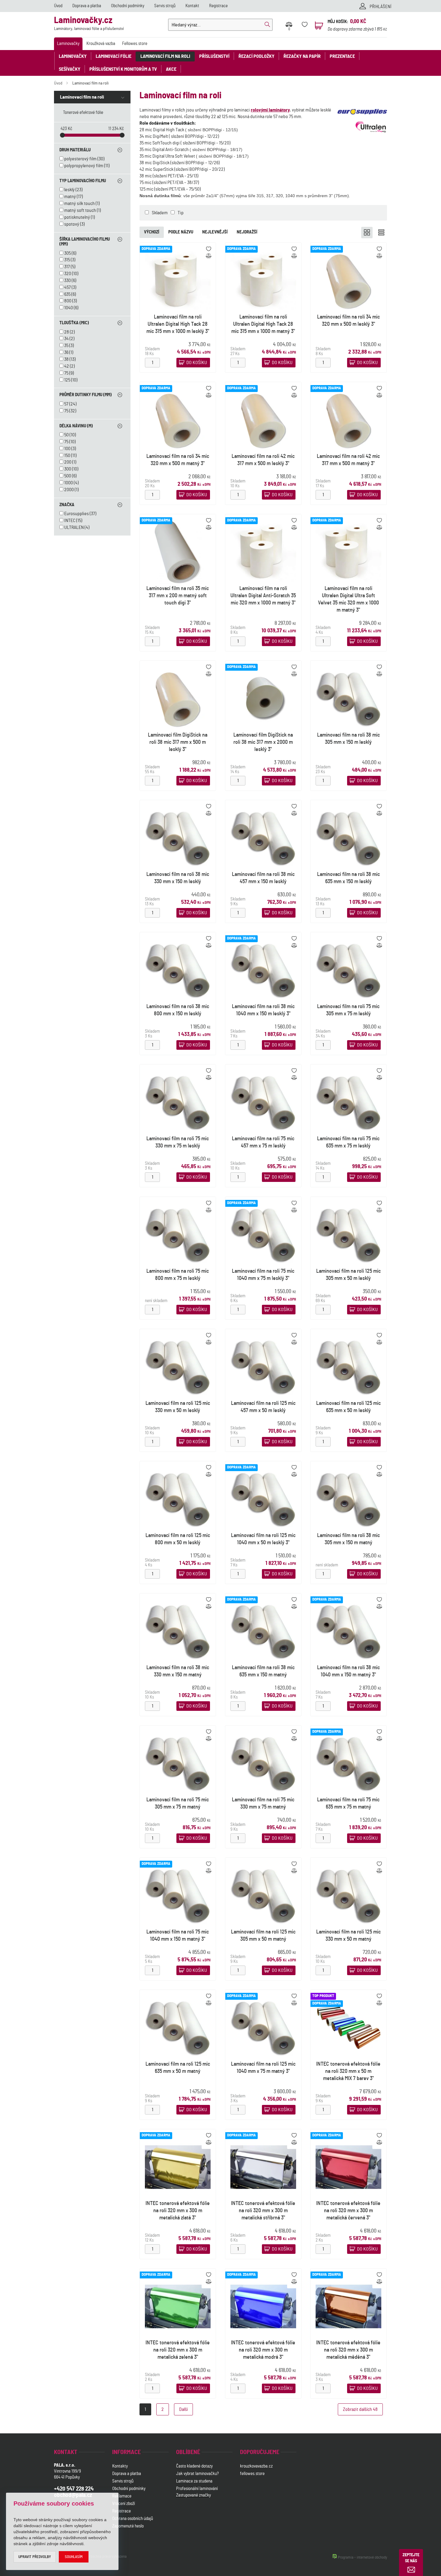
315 (67, 260)
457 (67, 287)
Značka (67, 505)
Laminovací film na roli (165, 56)
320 (68, 274)
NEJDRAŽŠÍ (247, 232)
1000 (69, 483)
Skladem (160, 213)
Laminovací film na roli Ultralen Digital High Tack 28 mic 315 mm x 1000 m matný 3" (263, 324)
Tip (181, 213)
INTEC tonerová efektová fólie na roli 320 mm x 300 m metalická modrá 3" (263, 2350)
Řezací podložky (256, 56)
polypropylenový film (84, 166)
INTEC (70, 521)
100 (67, 449)
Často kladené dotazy (194, 2466)
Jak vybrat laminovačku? (197, 2474)
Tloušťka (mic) (74, 323)
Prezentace (342, 56)
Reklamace (122, 2496)
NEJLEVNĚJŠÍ (215, 232)
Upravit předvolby (35, 2557)
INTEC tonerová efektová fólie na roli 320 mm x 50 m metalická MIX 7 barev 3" (349, 2071)
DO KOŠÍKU (197, 363)
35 (66, 346)
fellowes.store (252, 2474)
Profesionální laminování (197, 2489)
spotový (72, 224)
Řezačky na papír (302, 56)
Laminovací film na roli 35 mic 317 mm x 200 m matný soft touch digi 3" (178, 596)
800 (68, 301)
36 (66, 352)
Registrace (218, 6)
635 (67, 294)
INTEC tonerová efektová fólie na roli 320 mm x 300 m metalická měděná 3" (349, 2350)
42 (67, 366)
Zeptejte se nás (411, 2558)
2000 (69, 490)
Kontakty (120, 2466)
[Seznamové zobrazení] (381, 233)
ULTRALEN (74, 527)
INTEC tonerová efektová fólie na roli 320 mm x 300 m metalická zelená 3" (178, 2350)
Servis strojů (165, 6)
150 (67, 456)
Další (183, 2409)
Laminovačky (68, 44)
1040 (69, 308)
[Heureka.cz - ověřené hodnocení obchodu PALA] (192, 2527)
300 (68, 469)
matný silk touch (79, 203)
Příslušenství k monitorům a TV (123, 69)
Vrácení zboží (124, 2504)
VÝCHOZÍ (152, 232)
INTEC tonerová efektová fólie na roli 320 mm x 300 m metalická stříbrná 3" (263, 2211)
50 (66, 435)
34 (66, 339)
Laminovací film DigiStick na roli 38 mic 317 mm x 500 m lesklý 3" (178, 742)
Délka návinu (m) (76, 426)
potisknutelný (77, 217)
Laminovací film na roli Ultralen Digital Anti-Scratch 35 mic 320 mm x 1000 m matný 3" (263, 596)
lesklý (69, 190)
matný (70, 197)
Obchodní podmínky (128, 6)
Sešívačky (70, 69)
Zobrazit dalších (360, 2409)
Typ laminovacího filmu (83, 181)
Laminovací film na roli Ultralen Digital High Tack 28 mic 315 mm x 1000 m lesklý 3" (178, 324)
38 (66, 359)
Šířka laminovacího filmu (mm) (85, 242)
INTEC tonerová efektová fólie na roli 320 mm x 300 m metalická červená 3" (349, 2211)
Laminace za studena (194, 2481)
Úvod (58, 6)
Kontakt (192, 6)
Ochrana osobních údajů (133, 2519)
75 (66, 373)
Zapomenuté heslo (128, 2526)
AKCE (171, 69)
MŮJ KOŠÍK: (338, 22)
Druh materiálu (75, 150)
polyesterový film (80, 159)
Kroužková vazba (101, 44)
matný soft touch (80, 210)
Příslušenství (214, 56)
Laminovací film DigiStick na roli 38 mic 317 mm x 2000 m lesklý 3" (263, 742)
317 (67, 267)
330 (67, 280)
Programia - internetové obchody (362, 2558)
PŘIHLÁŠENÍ (381, 7)
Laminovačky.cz (89, 24)
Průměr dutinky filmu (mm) (85, 395)
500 (68, 476)
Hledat (267, 25)
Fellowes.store (135, 44)
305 (67, 253)
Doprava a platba (87, 6)
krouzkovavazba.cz (257, 2466)
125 (67, 380)
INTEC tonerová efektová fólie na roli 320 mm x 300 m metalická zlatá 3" (178, 2211)
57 (66, 404)
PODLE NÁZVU (181, 232)
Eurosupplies (76, 514)
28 (67, 332)
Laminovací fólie (114, 56)
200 (68, 462)
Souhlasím (74, 2557)
